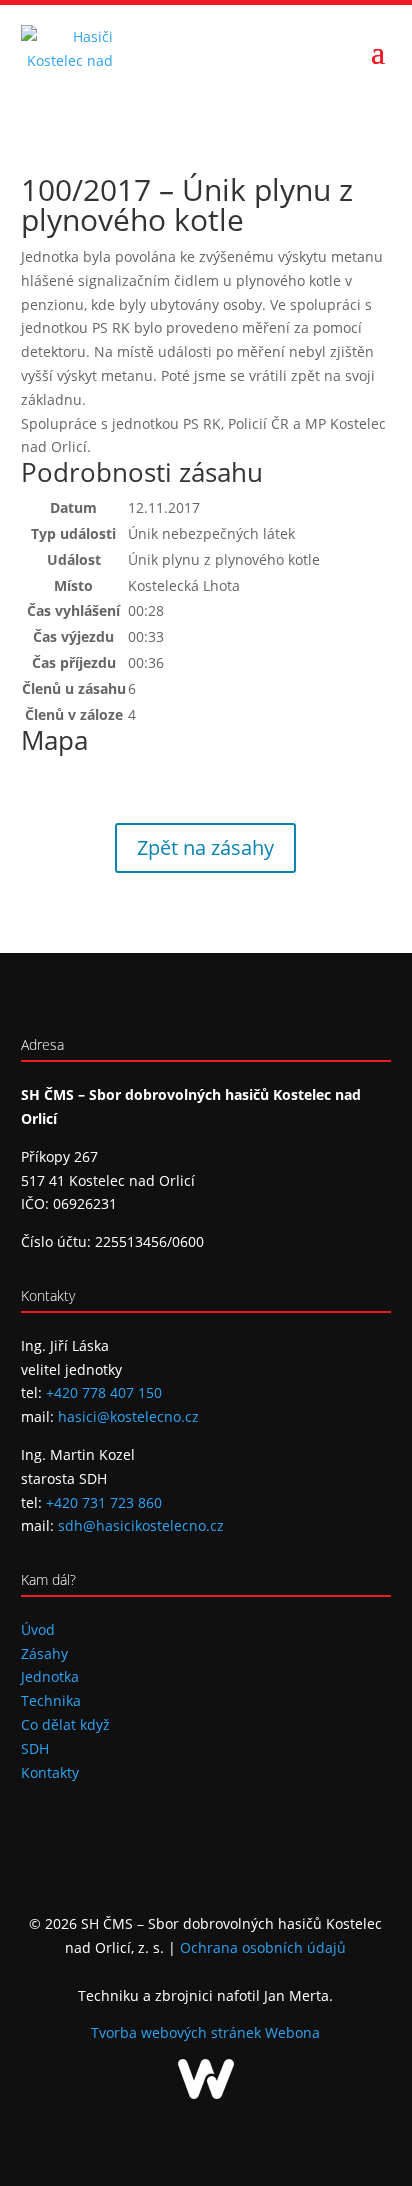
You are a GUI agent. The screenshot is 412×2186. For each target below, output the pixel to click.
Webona (292, 2032)
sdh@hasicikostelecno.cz (141, 1525)
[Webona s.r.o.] (206, 2093)
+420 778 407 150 (104, 1392)
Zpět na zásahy (205, 847)
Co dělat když (65, 1724)
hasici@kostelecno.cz (128, 1416)
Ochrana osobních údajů (263, 1947)
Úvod (38, 1629)
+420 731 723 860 (104, 1502)
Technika (51, 1700)
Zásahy (44, 1653)
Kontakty (50, 1772)
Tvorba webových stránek (178, 2032)
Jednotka (50, 1676)
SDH (35, 1748)
